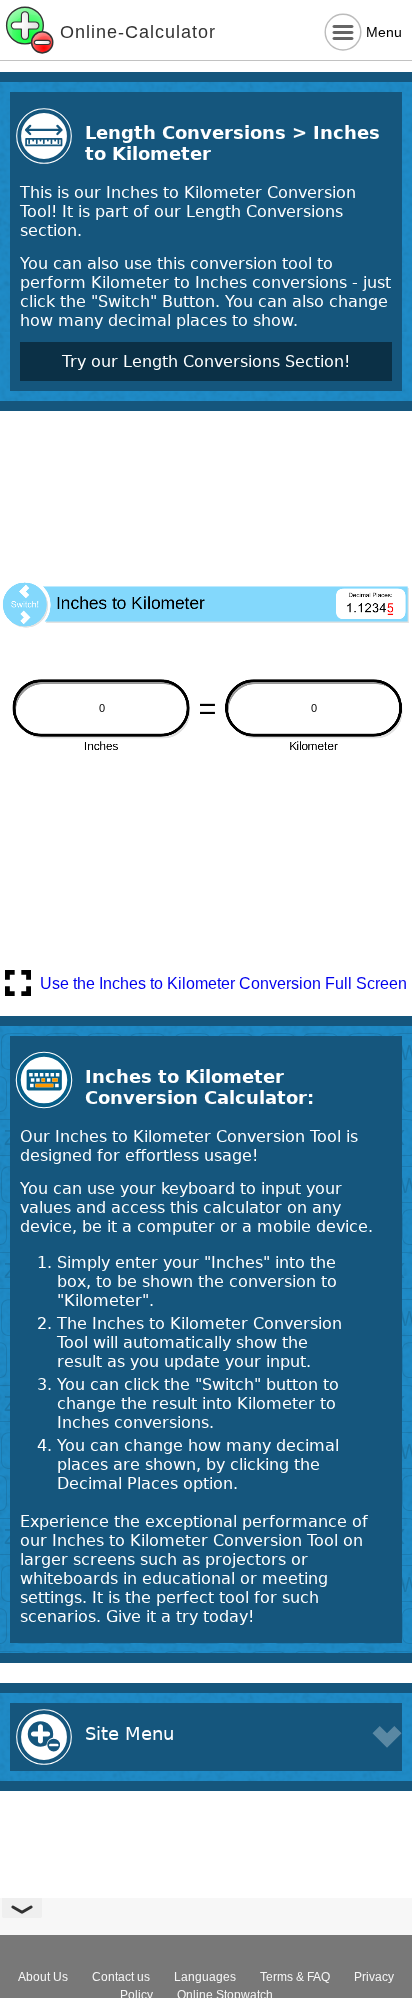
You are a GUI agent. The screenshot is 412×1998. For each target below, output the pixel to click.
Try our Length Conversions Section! (206, 361)
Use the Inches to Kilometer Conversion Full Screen (223, 983)
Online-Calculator (138, 32)
